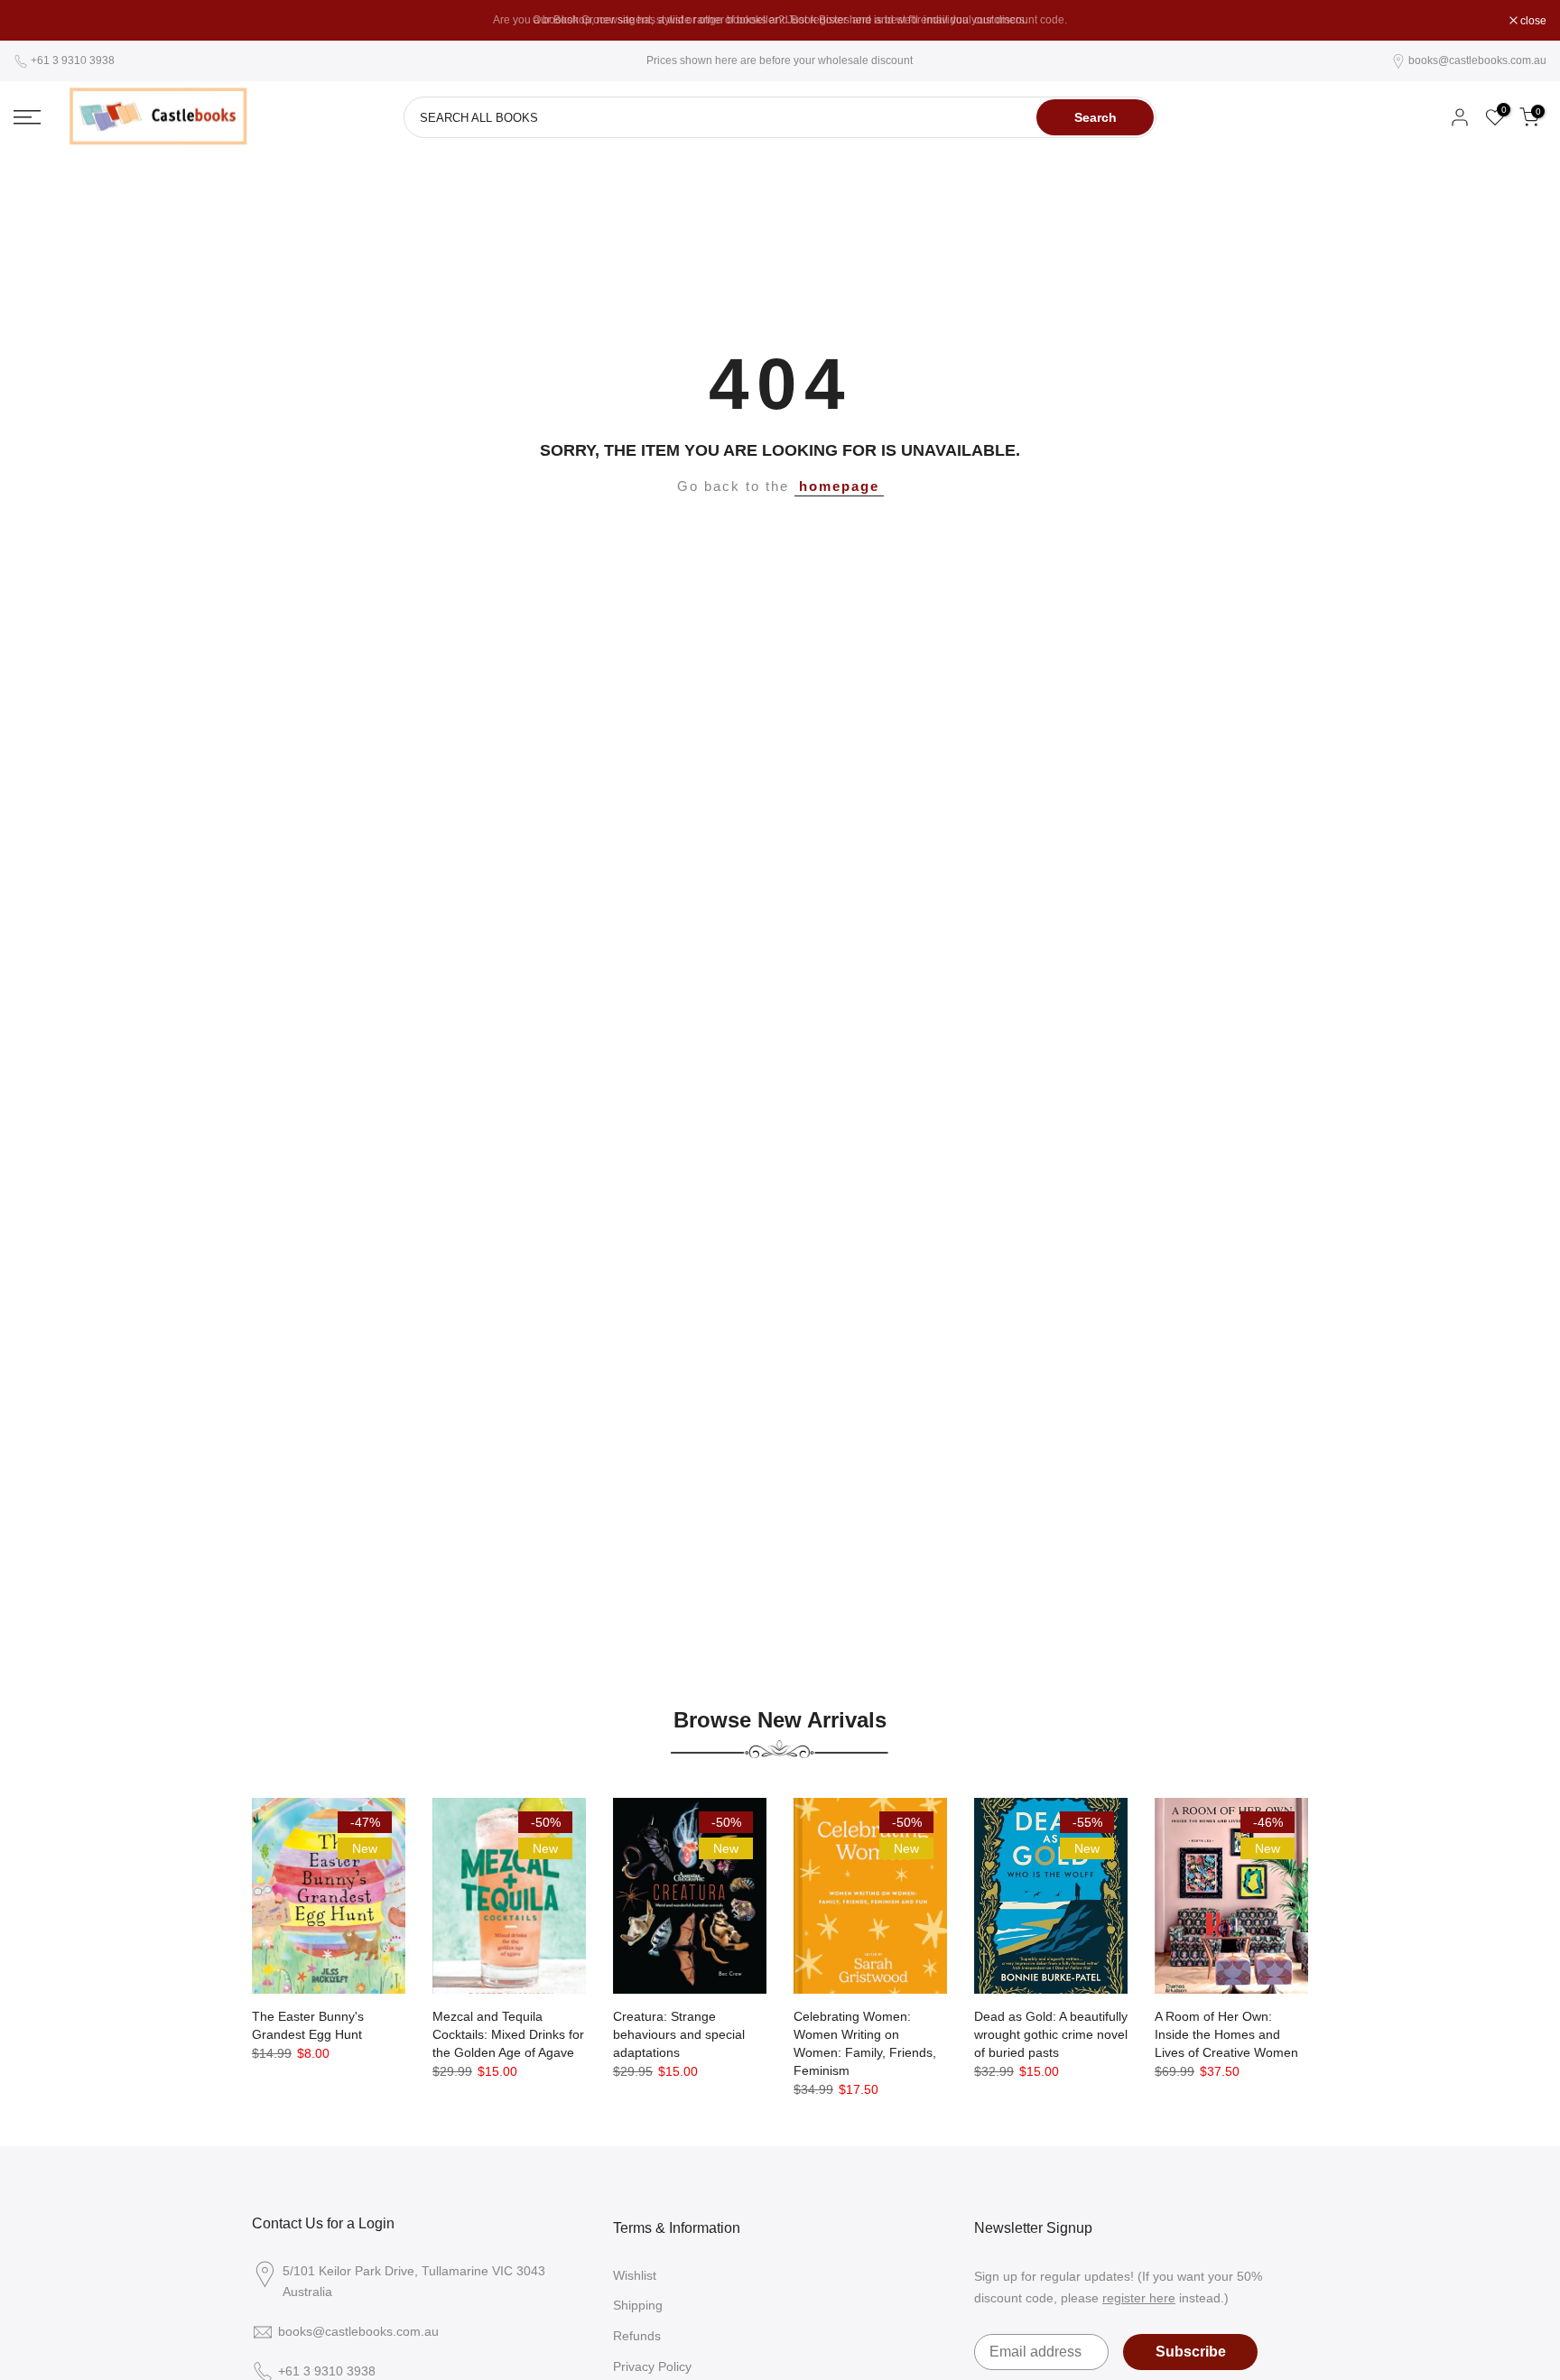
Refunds (637, 2336)
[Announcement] (780, 20)
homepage (839, 486)
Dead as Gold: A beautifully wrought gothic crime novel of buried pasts (1051, 2034)
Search (1096, 117)
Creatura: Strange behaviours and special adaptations (679, 2034)
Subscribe (1191, 2352)
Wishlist (635, 2275)
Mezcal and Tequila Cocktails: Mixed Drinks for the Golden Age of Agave (508, 2034)
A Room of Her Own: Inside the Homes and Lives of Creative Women (1226, 2034)
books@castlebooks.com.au (1477, 60)
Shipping (638, 2305)
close (36, 21)
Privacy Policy (652, 2366)
